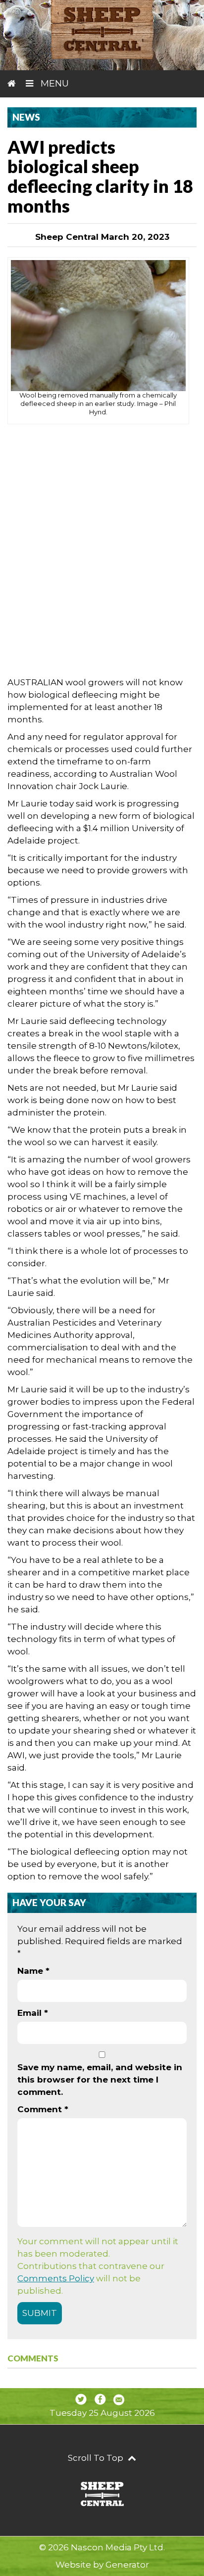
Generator (127, 2565)
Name (33, 1971)
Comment (43, 2109)
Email (33, 2013)
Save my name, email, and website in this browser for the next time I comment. (100, 2080)
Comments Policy (56, 2278)
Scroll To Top (97, 2458)
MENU (53, 84)
